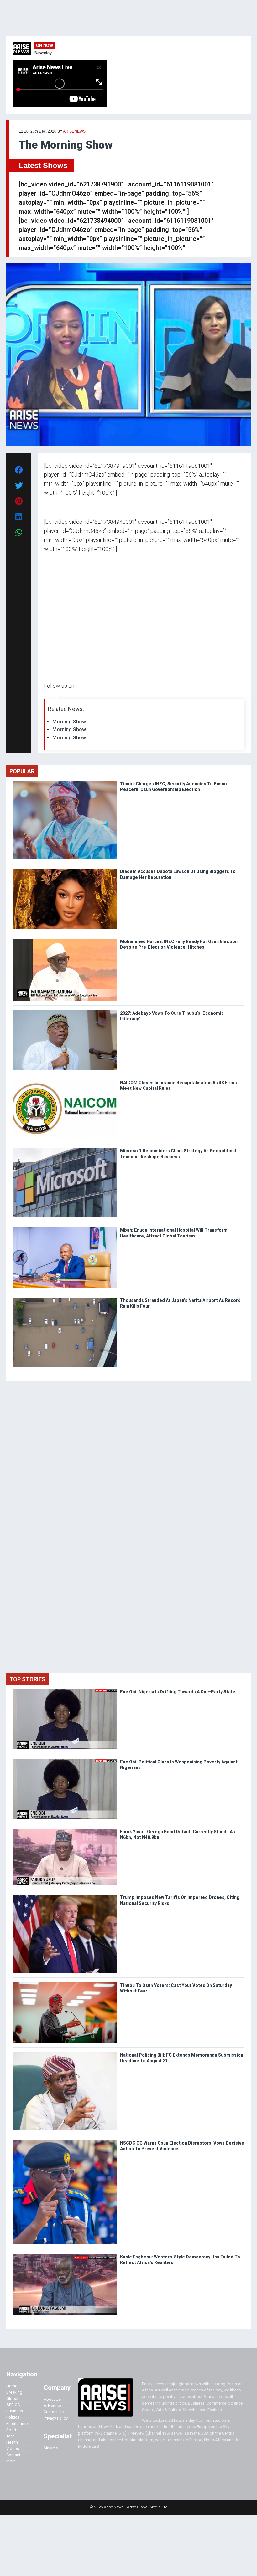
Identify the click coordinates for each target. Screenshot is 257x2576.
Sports (12, 2430)
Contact (13, 2455)
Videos (13, 2448)
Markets (51, 2448)
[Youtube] (56, 698)
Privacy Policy (56, 2418)
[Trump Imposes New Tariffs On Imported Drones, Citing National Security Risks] (65, 1896)
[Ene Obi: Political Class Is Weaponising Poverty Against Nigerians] (65, 1760)
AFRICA (13, 2405)
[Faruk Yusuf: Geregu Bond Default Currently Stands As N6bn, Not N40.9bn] (65, 1830)
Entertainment (19, 2423)
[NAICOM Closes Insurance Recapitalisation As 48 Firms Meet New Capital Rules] (65, 1081)
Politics (13, 2417)
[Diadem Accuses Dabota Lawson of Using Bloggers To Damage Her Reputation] (65, 870)
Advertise (52, 2406)
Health (12, 2442)
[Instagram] (50, 698)
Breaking (14, 2392)
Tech (10, 2436)
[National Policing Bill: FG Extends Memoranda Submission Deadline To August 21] (65, 2054)
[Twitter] (47, 698)
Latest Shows (43, 165)
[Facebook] (45, 698)
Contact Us (54, 2412)
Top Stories (27, 1679)
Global (12, 2398)
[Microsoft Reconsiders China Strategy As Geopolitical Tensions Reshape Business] (65, 1149)
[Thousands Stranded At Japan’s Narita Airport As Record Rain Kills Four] (65, 1299)
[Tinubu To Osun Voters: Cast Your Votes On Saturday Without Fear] (65, 1984)
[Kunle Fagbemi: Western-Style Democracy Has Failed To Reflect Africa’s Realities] (65, 2255)
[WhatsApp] (53, 698)
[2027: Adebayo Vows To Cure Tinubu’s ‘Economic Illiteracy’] (65, 1012)
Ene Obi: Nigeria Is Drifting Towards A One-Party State (178, 1692)
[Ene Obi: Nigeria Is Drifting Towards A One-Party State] (65, 1690)
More (11, 2461)
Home (12, 2386)
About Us (52, 2399)
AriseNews (74, 131)
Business (15, 2411)
